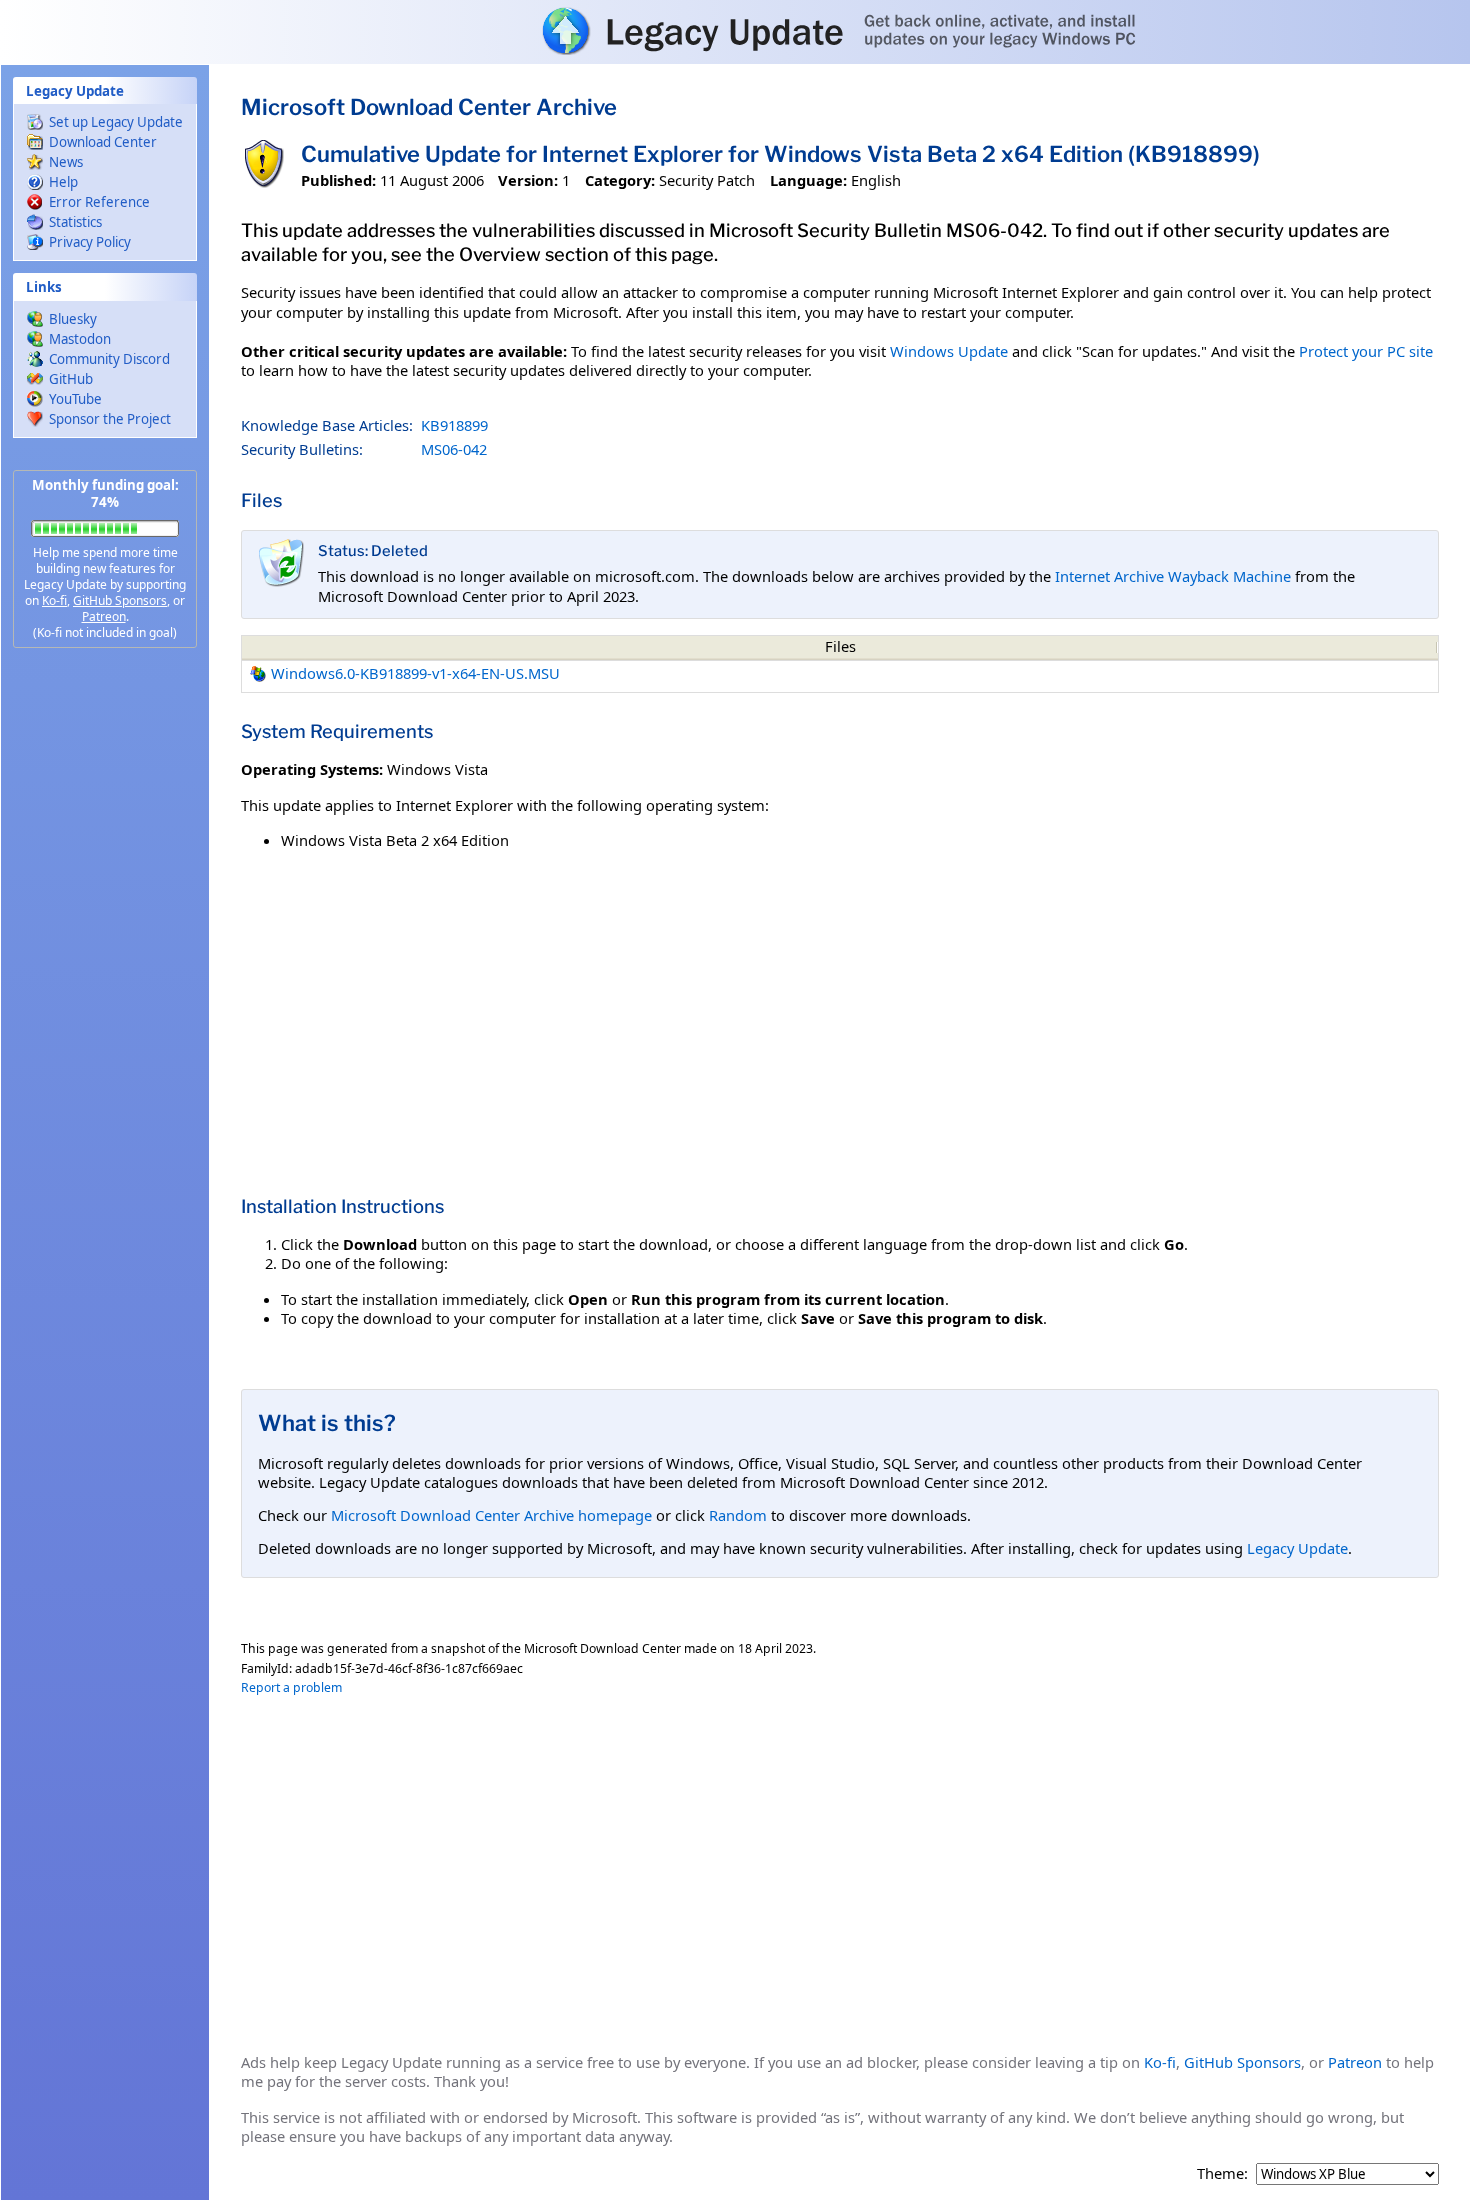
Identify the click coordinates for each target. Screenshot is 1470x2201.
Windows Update (949, 351)
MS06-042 (454, 449)
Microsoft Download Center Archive (429, 107)
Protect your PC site (1366, 351)
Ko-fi (54, 600)
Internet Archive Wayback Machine (1173, 576)
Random (738, 1515)
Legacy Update (1297, 1548)
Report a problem (291, 1687)
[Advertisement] (105, 980)
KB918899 (454, 425)
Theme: (1222, 2173)
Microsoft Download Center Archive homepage (491, 1515)
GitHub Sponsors (120, 600)
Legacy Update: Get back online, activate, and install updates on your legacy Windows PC (735, 31)
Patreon (104, 616)
